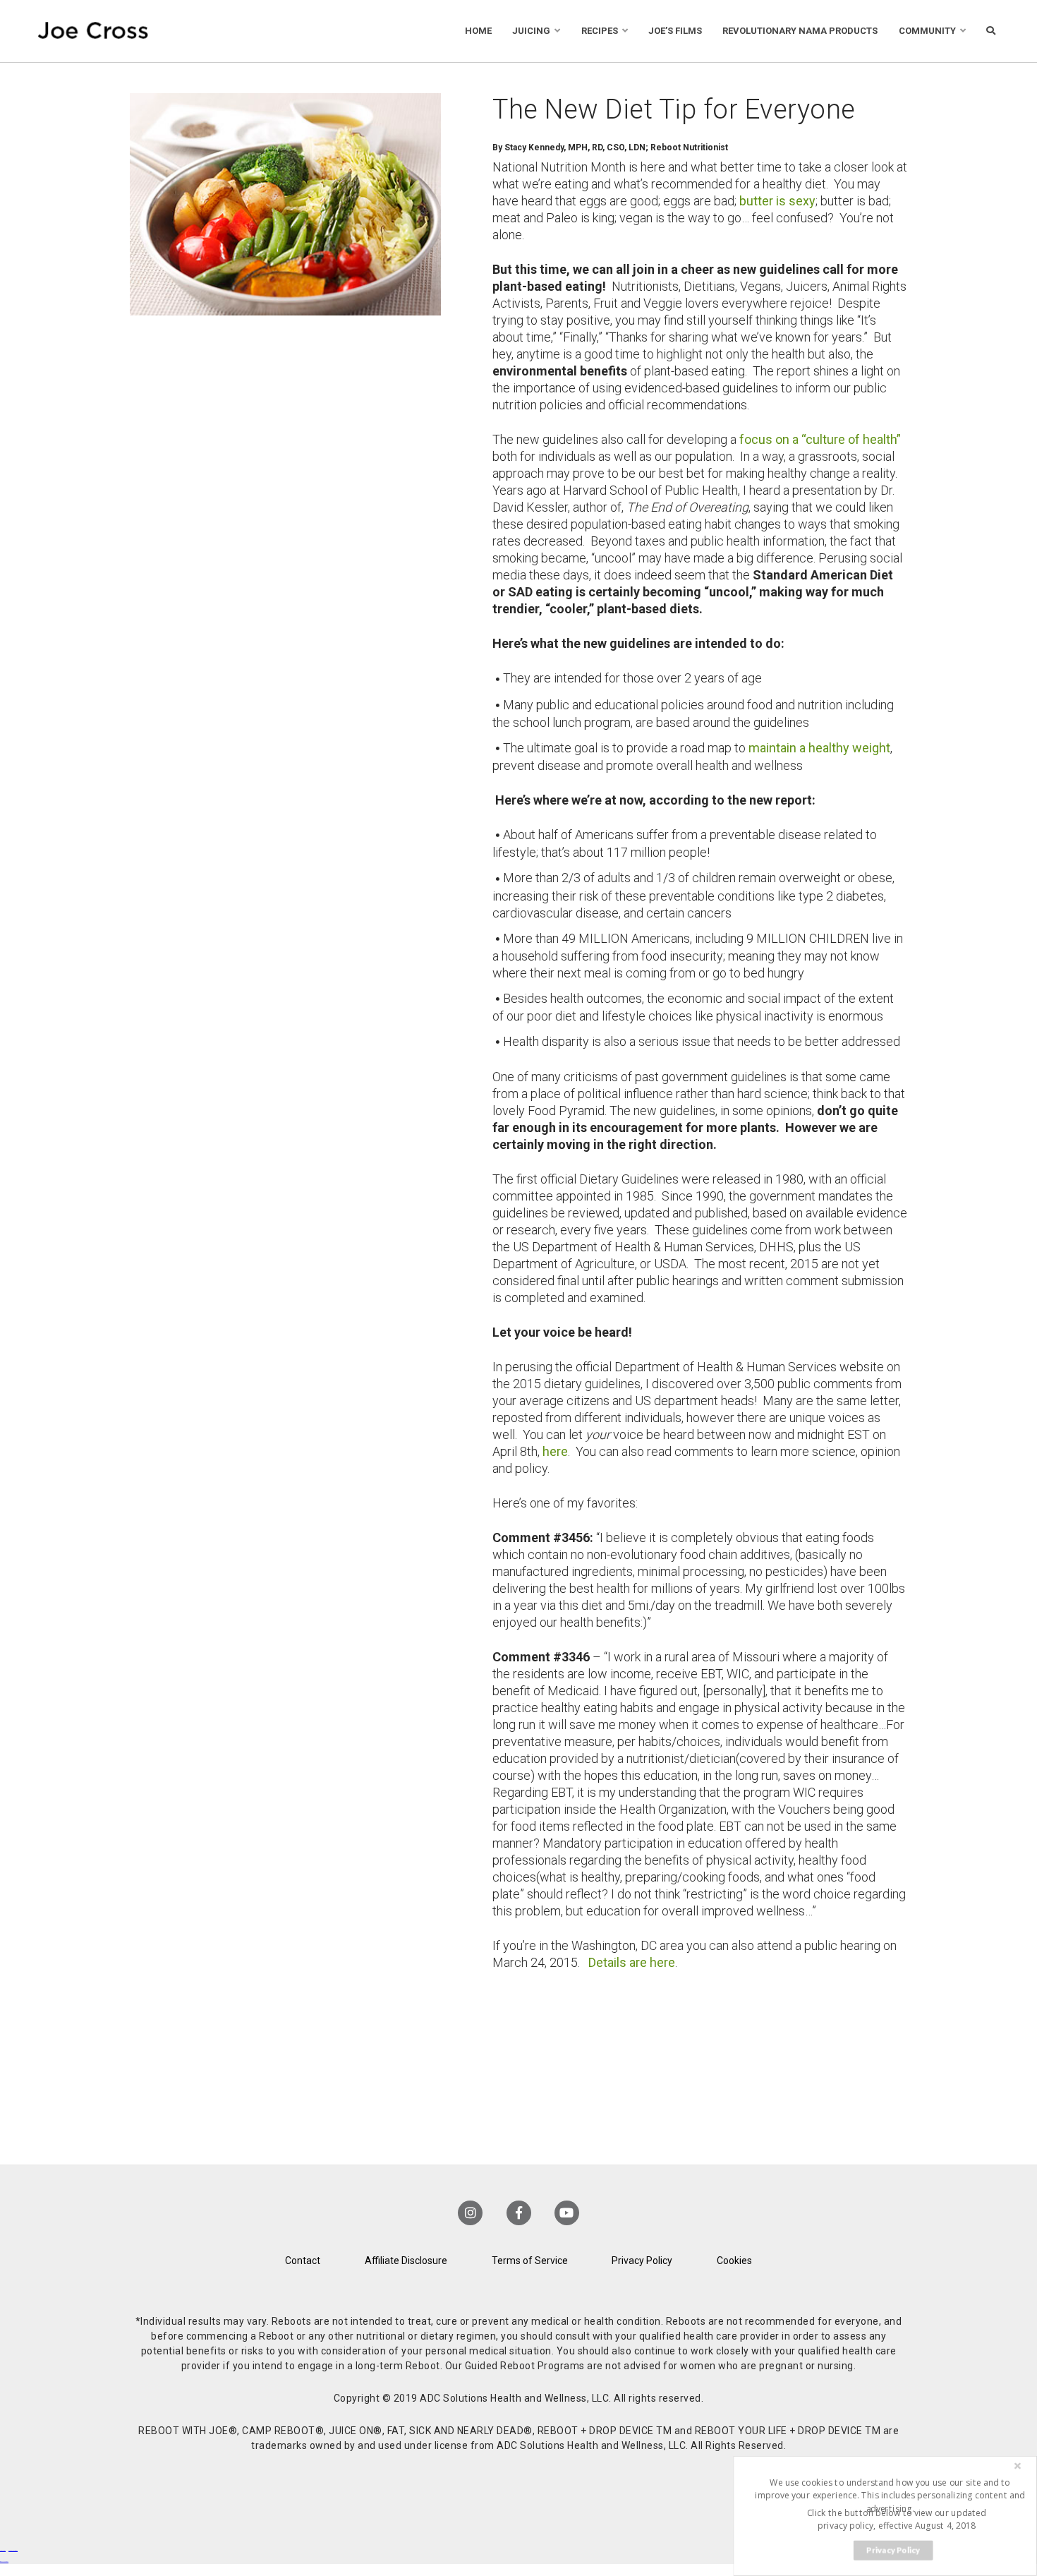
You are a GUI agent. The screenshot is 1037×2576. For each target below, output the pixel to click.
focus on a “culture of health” (820, 439)
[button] (890, 2495)
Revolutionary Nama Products (800, 31)
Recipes (600, 31)
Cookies (734, 2261)
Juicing (531, 31)
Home (478, 31)
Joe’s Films (675, 31)
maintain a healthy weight (819, 748)
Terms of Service (530, 2261)
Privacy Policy (642, 2261)
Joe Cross (93, 31)
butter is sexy (777, 201)
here (555, 1451)
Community (927, 31)
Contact (303, 2261)
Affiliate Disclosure (406, 2261)
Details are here (632, 1962)
